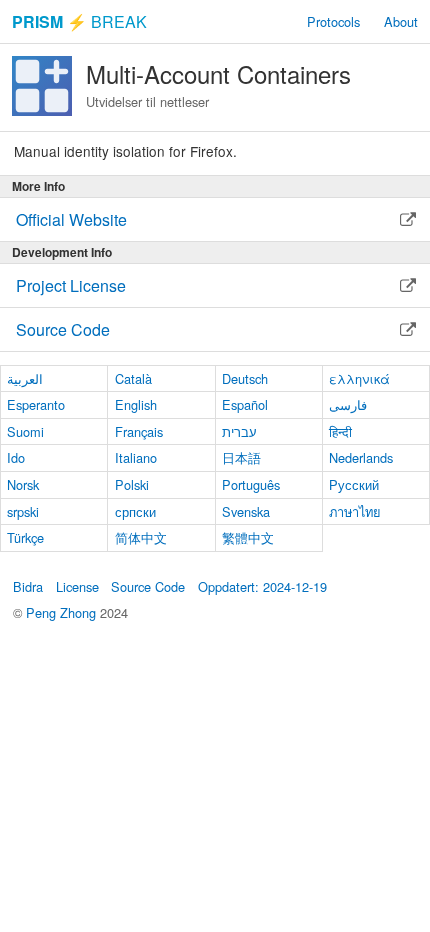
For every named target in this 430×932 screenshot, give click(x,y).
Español (245, 404)
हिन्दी (340, 431)
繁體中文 (248, 537)
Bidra (28, 586)
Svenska (246, 511)
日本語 (241, 457)
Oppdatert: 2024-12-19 (262, 586)
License (77, 586)
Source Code (148, 586)
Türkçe (25, 537)
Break (79, 21)
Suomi (25, 431)
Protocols (333, 21)
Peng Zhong (63, 612)
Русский (354, 484)
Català (133, 378)
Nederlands (361, 457)
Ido (16, 457)
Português (251, 484)
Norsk (23, 484)
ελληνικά (359, 378)
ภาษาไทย (355, 511)
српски (135, 511)
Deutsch (245, 378)
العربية (25, 378)
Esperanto (36, 404)
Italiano (136, 457)
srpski (23, 511)
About (401, 21)
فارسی (348, 404)
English (136, 404)
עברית (239, 431)
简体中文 (141, 537)
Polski (132, 484)
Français (139, 431)
